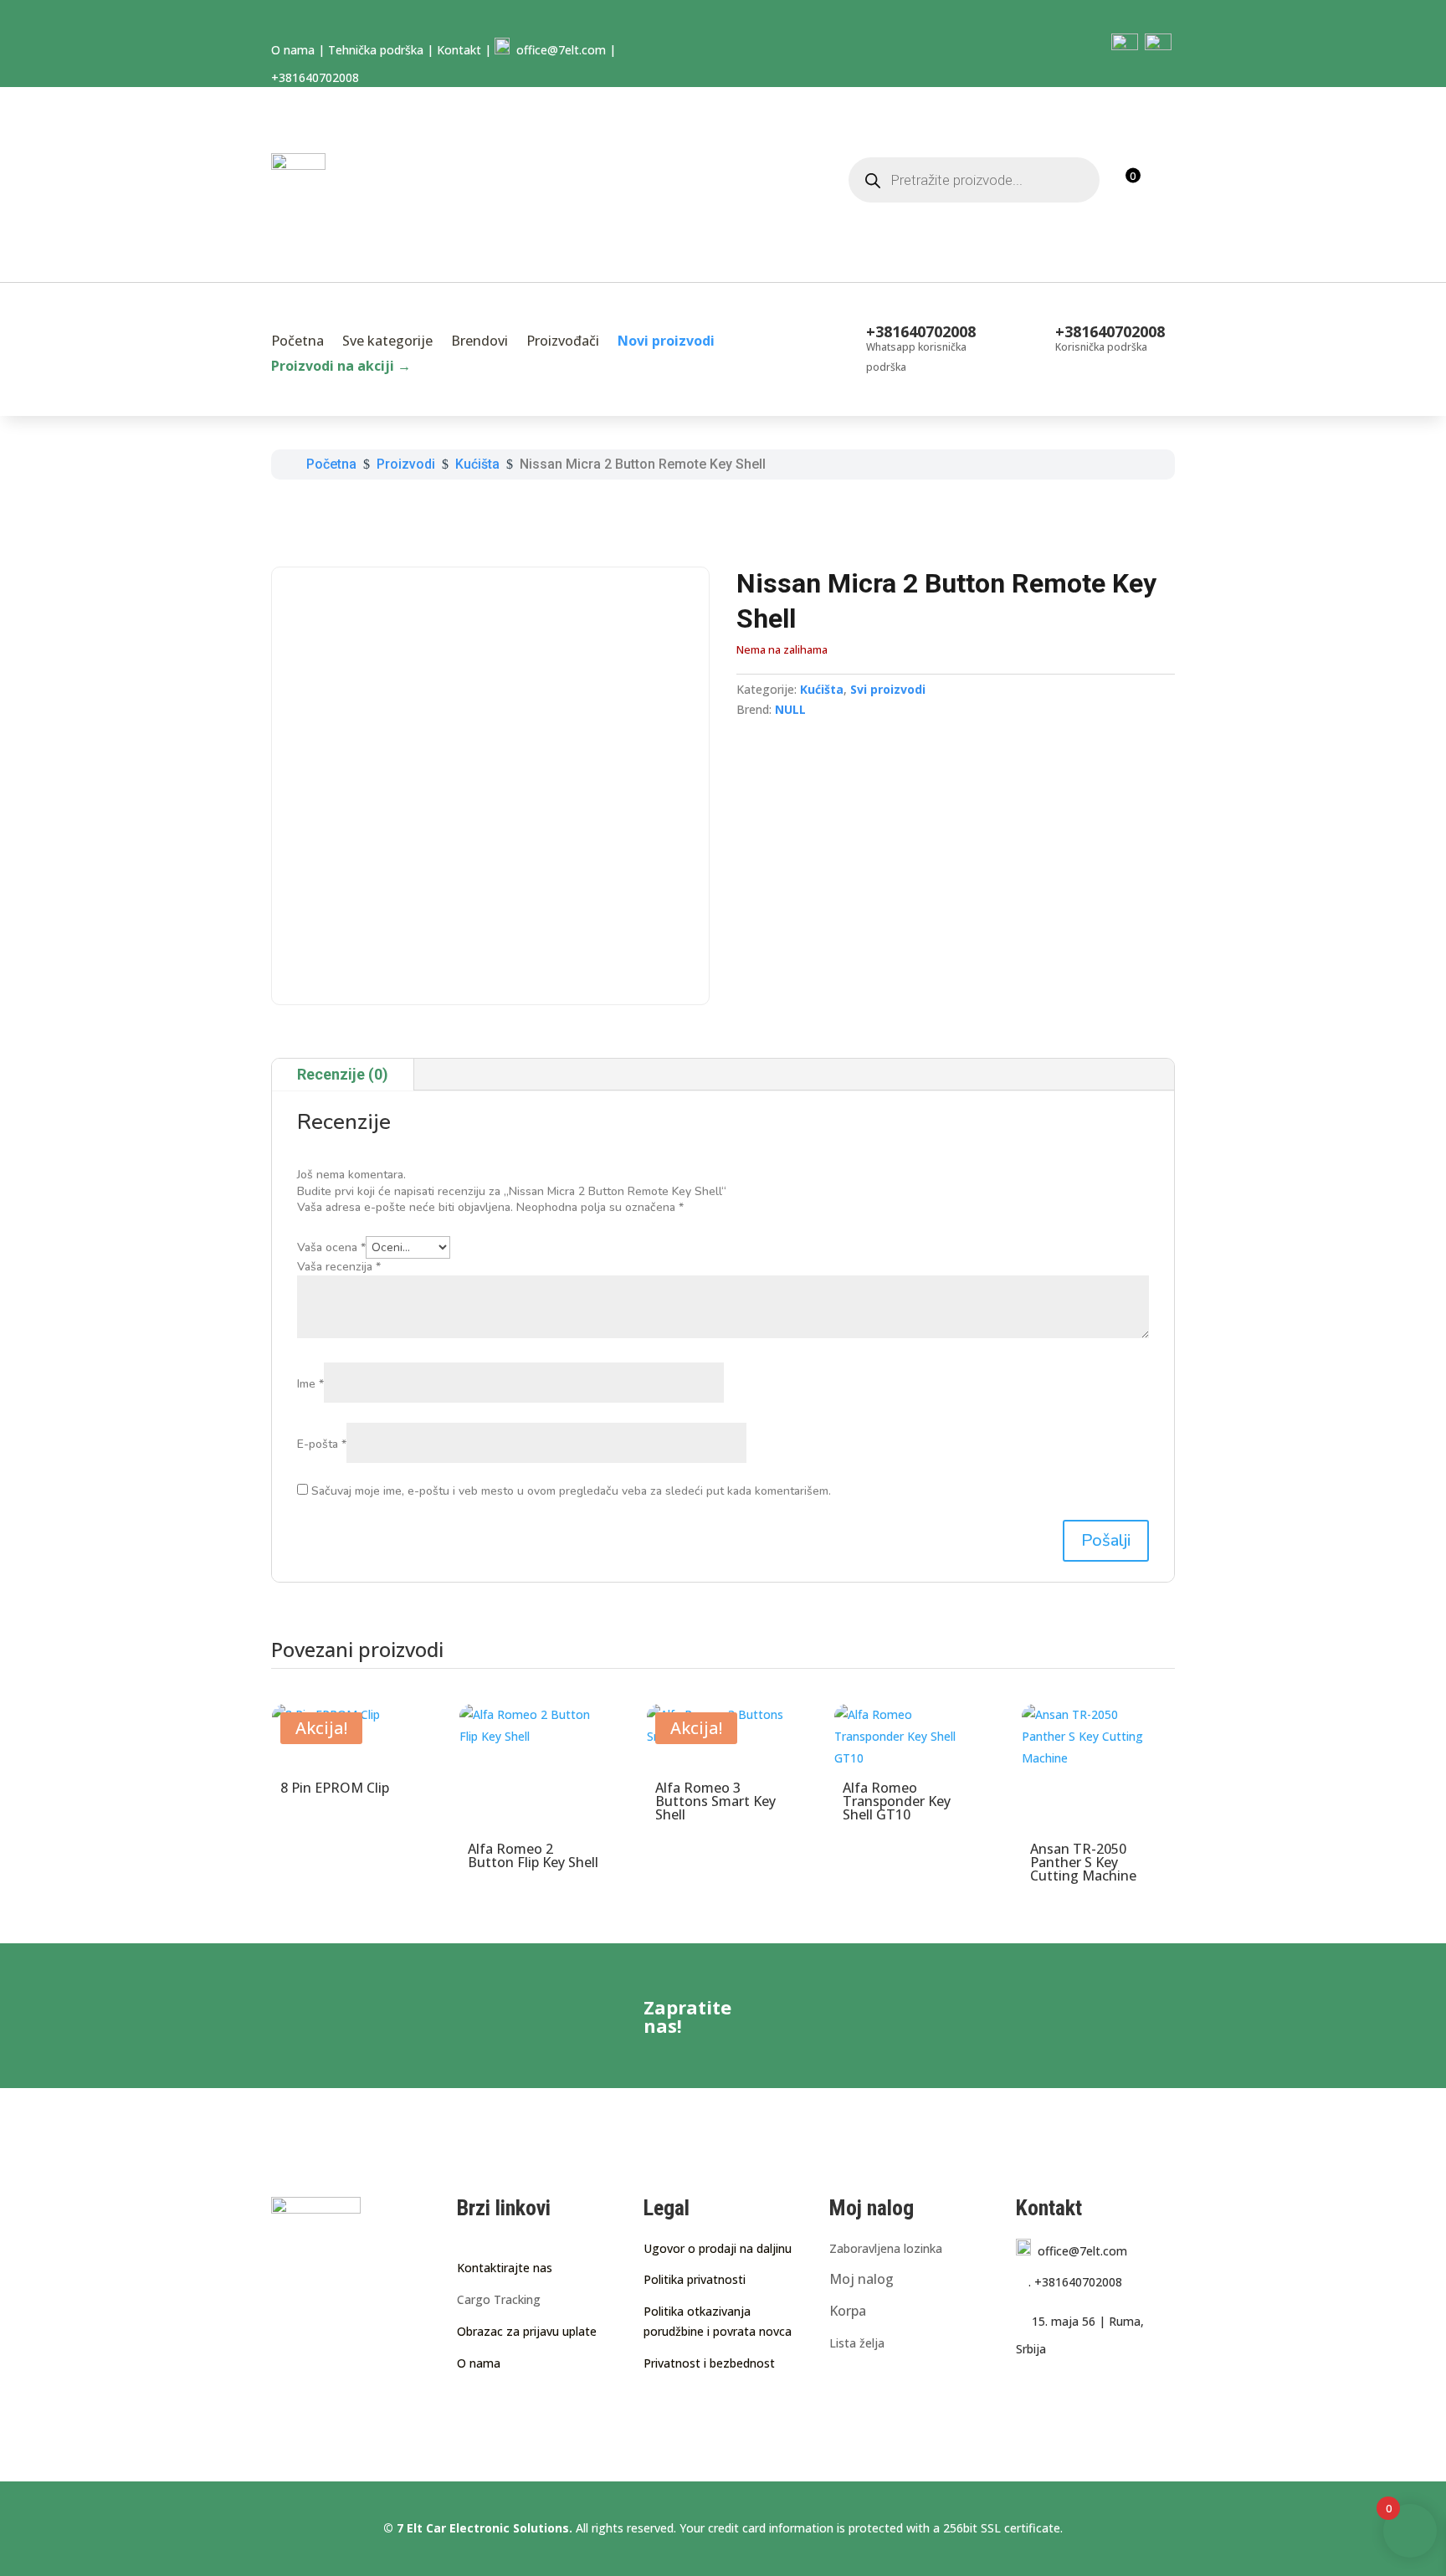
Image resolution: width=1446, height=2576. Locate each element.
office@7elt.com (558, 50)
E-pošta (322, 1444)
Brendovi (479, 342)
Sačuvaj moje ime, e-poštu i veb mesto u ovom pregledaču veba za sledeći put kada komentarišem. (571, 1491)
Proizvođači (563, 342)
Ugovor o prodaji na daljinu (718, 2248)
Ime (310, 1384)
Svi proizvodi (888, 689)
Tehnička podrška (376, 50)
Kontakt (459, 50)
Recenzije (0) (343, 1074)
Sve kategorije (387, 342)
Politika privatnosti (695, 2279)
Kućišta (822, 689)
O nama (293, 50)
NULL (790, 709)
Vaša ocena (331, 1247)
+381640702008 (1075, 2282)
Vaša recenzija (339, 1267)
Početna (297, 342)
